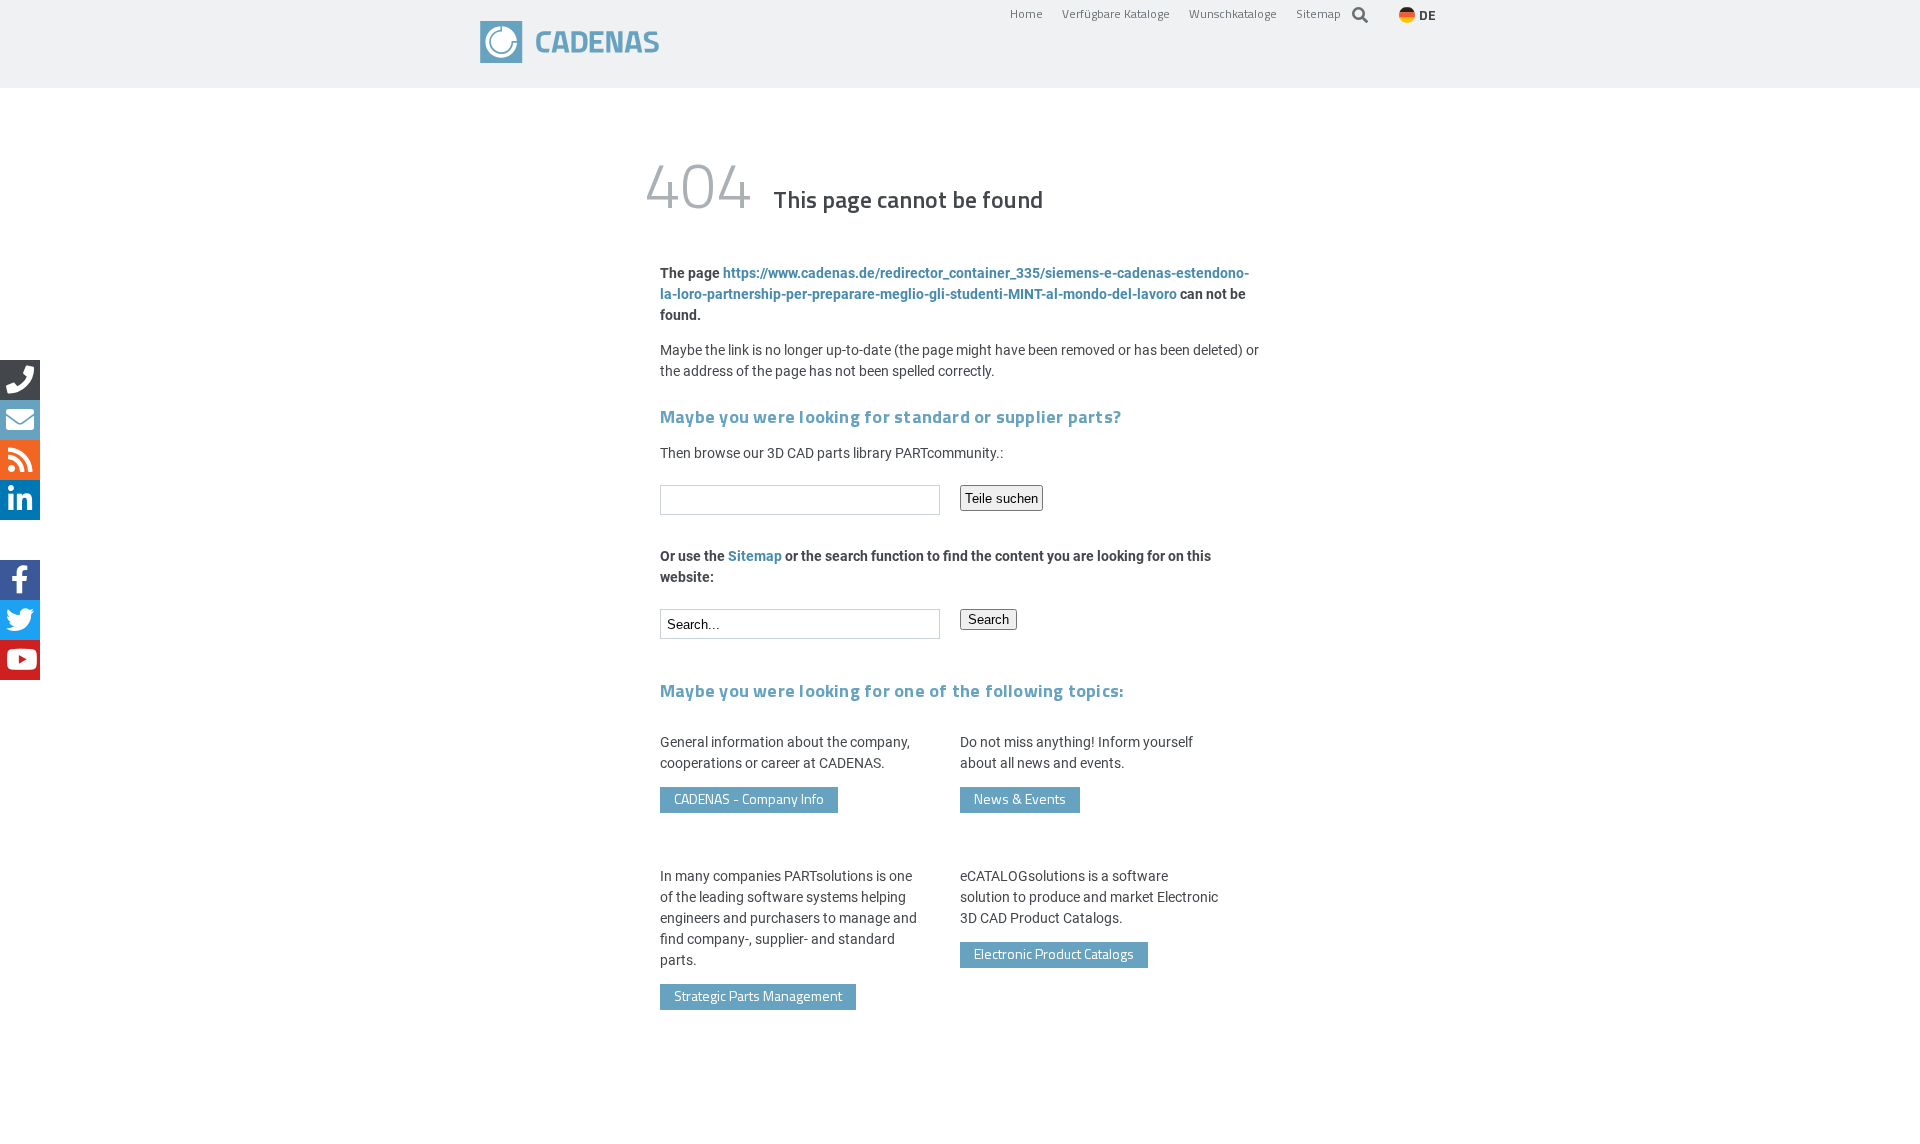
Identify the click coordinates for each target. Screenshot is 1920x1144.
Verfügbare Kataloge (1116, 13)
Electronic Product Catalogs (1054, 953)
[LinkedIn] (20, 500)
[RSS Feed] (20, 460)
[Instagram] (20, 540)
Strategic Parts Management (758, 995)
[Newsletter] (20, 420)
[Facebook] (20, 580)
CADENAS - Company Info (749, 798)
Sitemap (1318, 13)
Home (1026, 13)
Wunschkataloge (1233, 13)
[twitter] (20, 620)
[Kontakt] (20, 380)
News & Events (1020, 798)
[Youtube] (20, 660)
